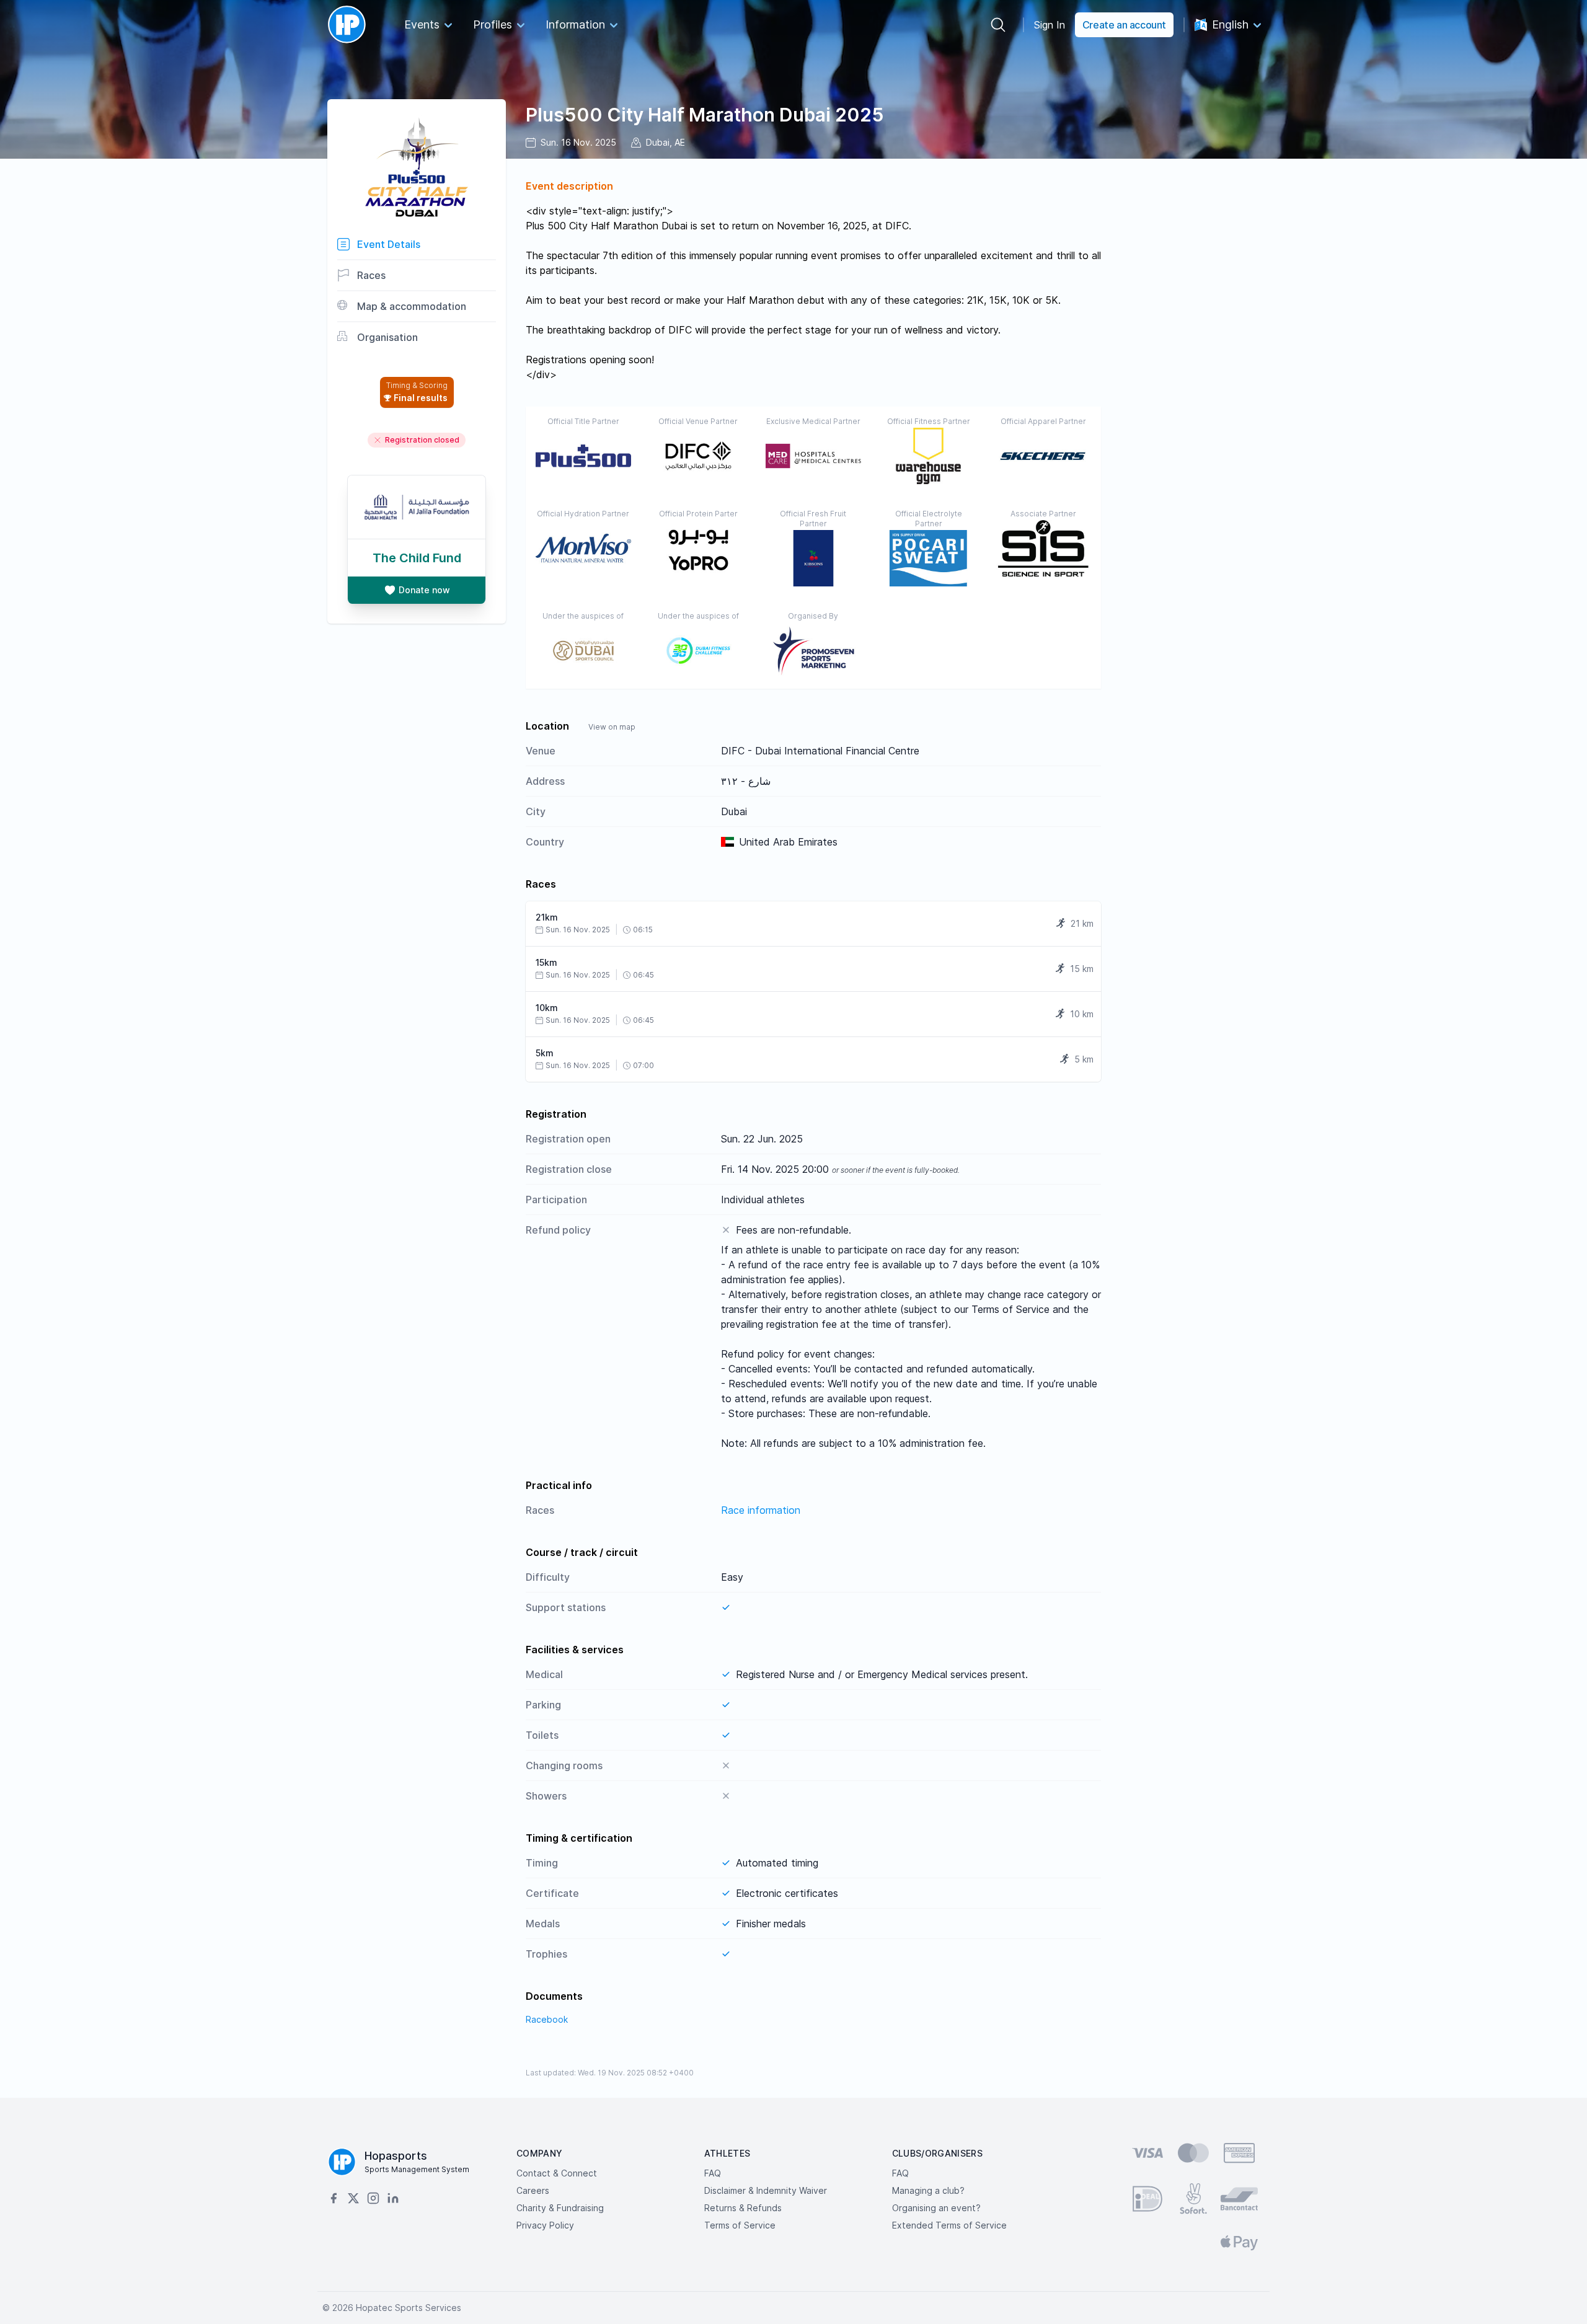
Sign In (1050, 25)
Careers (533, 2190)
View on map (612, 727)
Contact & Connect (557, 2173)
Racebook (547, 2019)
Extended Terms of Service (949, 2225)
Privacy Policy (545, 2225)
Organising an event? (936, 2208)
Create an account (1124, 25)
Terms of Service (740, 2225)
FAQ (713, 2173)
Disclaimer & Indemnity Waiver (766, 2190)
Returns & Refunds (743, 2208)
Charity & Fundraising (560, 2208)
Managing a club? (928, 2190)
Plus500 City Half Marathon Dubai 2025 (705, 115)
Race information (761, 1510)
